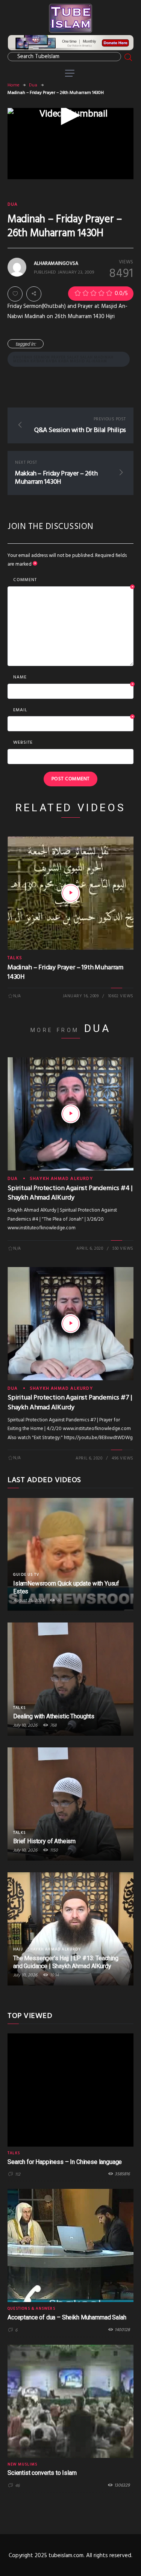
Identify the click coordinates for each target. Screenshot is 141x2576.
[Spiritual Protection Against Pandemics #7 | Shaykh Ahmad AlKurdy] (71, 1324)
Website (23, 743)
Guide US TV (26, 1575)
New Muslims (22, 2464)
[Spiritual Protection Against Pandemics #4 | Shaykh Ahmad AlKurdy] (71, 1114)
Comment (74, 580)
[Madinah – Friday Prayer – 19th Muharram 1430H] (71, 893)
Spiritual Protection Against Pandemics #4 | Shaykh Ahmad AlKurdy (70, 1193)
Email (74, 711)
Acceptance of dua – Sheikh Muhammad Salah (67, 2317)
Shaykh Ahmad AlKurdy (61, 1179)
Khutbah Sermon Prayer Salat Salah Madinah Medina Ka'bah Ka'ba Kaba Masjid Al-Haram (63, 359)
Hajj (18, 1949)
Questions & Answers (31, 2308)
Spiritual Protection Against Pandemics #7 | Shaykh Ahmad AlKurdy (70, 1403)
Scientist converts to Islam (42, 2473)
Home (14, 85)
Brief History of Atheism (44, 1841)
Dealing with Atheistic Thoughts (54, 1716)
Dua (33, 85)
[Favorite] (15, 294)
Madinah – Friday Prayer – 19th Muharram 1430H (65, 972)
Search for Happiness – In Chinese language (65, 2162)
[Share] (34, 294)
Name (74, 678)
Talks (15, 958)
